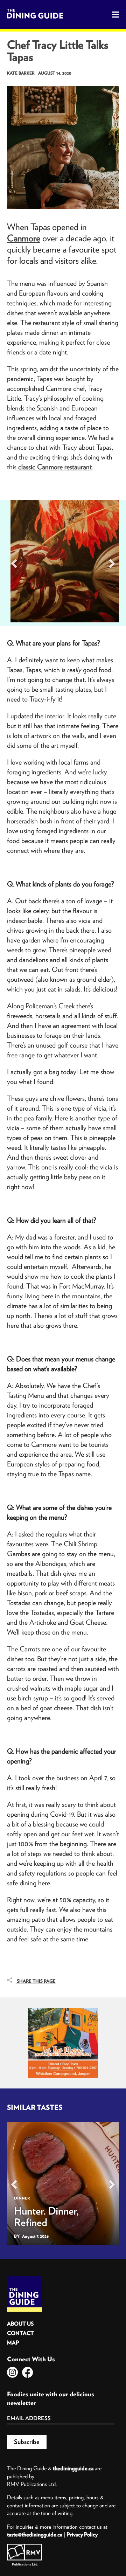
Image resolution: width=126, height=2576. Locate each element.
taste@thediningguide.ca (35, 2534)
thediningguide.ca (73, 2468)
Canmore (24, 238)
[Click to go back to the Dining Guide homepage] (24, 2279)
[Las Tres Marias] (63, 2010)
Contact (20, 2333)
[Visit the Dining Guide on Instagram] (12, 2372)
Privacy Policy (82, 2534)
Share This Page (36, 1981)
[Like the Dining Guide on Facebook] (27, 2372)
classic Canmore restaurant (54, 467)
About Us (20, 2324)
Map (13, 2343)
